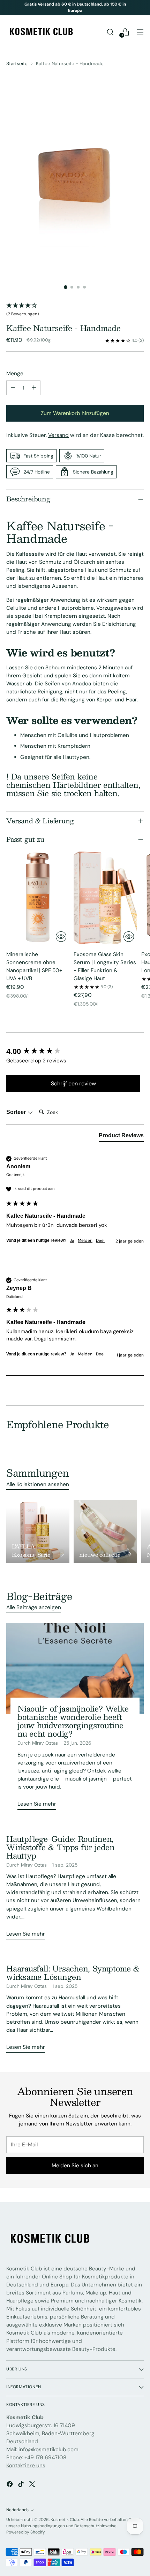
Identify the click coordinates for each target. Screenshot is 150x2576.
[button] (75, 310)
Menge (15, 374)
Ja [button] (72, 1240)
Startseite (17, 63)
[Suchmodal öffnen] (110, 32)
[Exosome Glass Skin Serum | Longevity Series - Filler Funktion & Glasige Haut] (105, 898)
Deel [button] (100, 1240)
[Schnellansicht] (61, 937)
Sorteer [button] (17, 1112)
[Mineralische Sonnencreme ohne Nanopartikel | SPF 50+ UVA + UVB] (38, 898)
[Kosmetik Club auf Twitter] (33, 2485)
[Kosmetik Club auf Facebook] (10, 2485)
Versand (58, 435)
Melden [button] (85, 1240)
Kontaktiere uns (26, 2466)
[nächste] (142, 8)
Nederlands (17, 2510)
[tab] (121, 1137)
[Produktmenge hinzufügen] (34, 388)
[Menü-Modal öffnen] (140, 32)
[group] (73, 1052)
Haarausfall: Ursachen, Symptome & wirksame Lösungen (73, 1973)
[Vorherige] (8, 8)
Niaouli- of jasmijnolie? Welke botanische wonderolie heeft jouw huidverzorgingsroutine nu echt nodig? (73, 1721)
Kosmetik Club (65, 2520)
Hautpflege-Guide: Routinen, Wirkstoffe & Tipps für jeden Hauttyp (61, 1847)
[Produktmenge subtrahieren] (13, 388)
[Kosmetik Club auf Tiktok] (22, 2485)
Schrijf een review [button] (73, 1083)
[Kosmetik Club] (41, 32)
